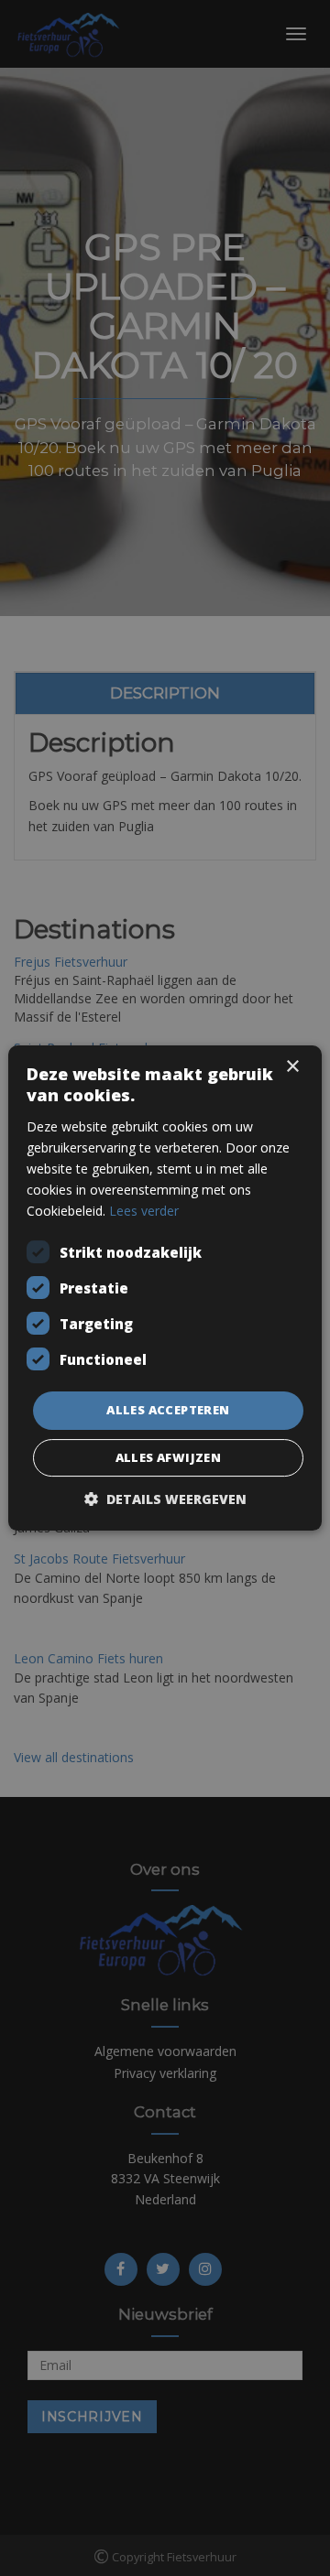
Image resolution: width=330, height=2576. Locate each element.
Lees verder (144, 1211)
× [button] (292, 1067)
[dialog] (165, 1288)
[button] (165, 1499)
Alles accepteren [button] (168, 1410)
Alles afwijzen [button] (169, 1457)
